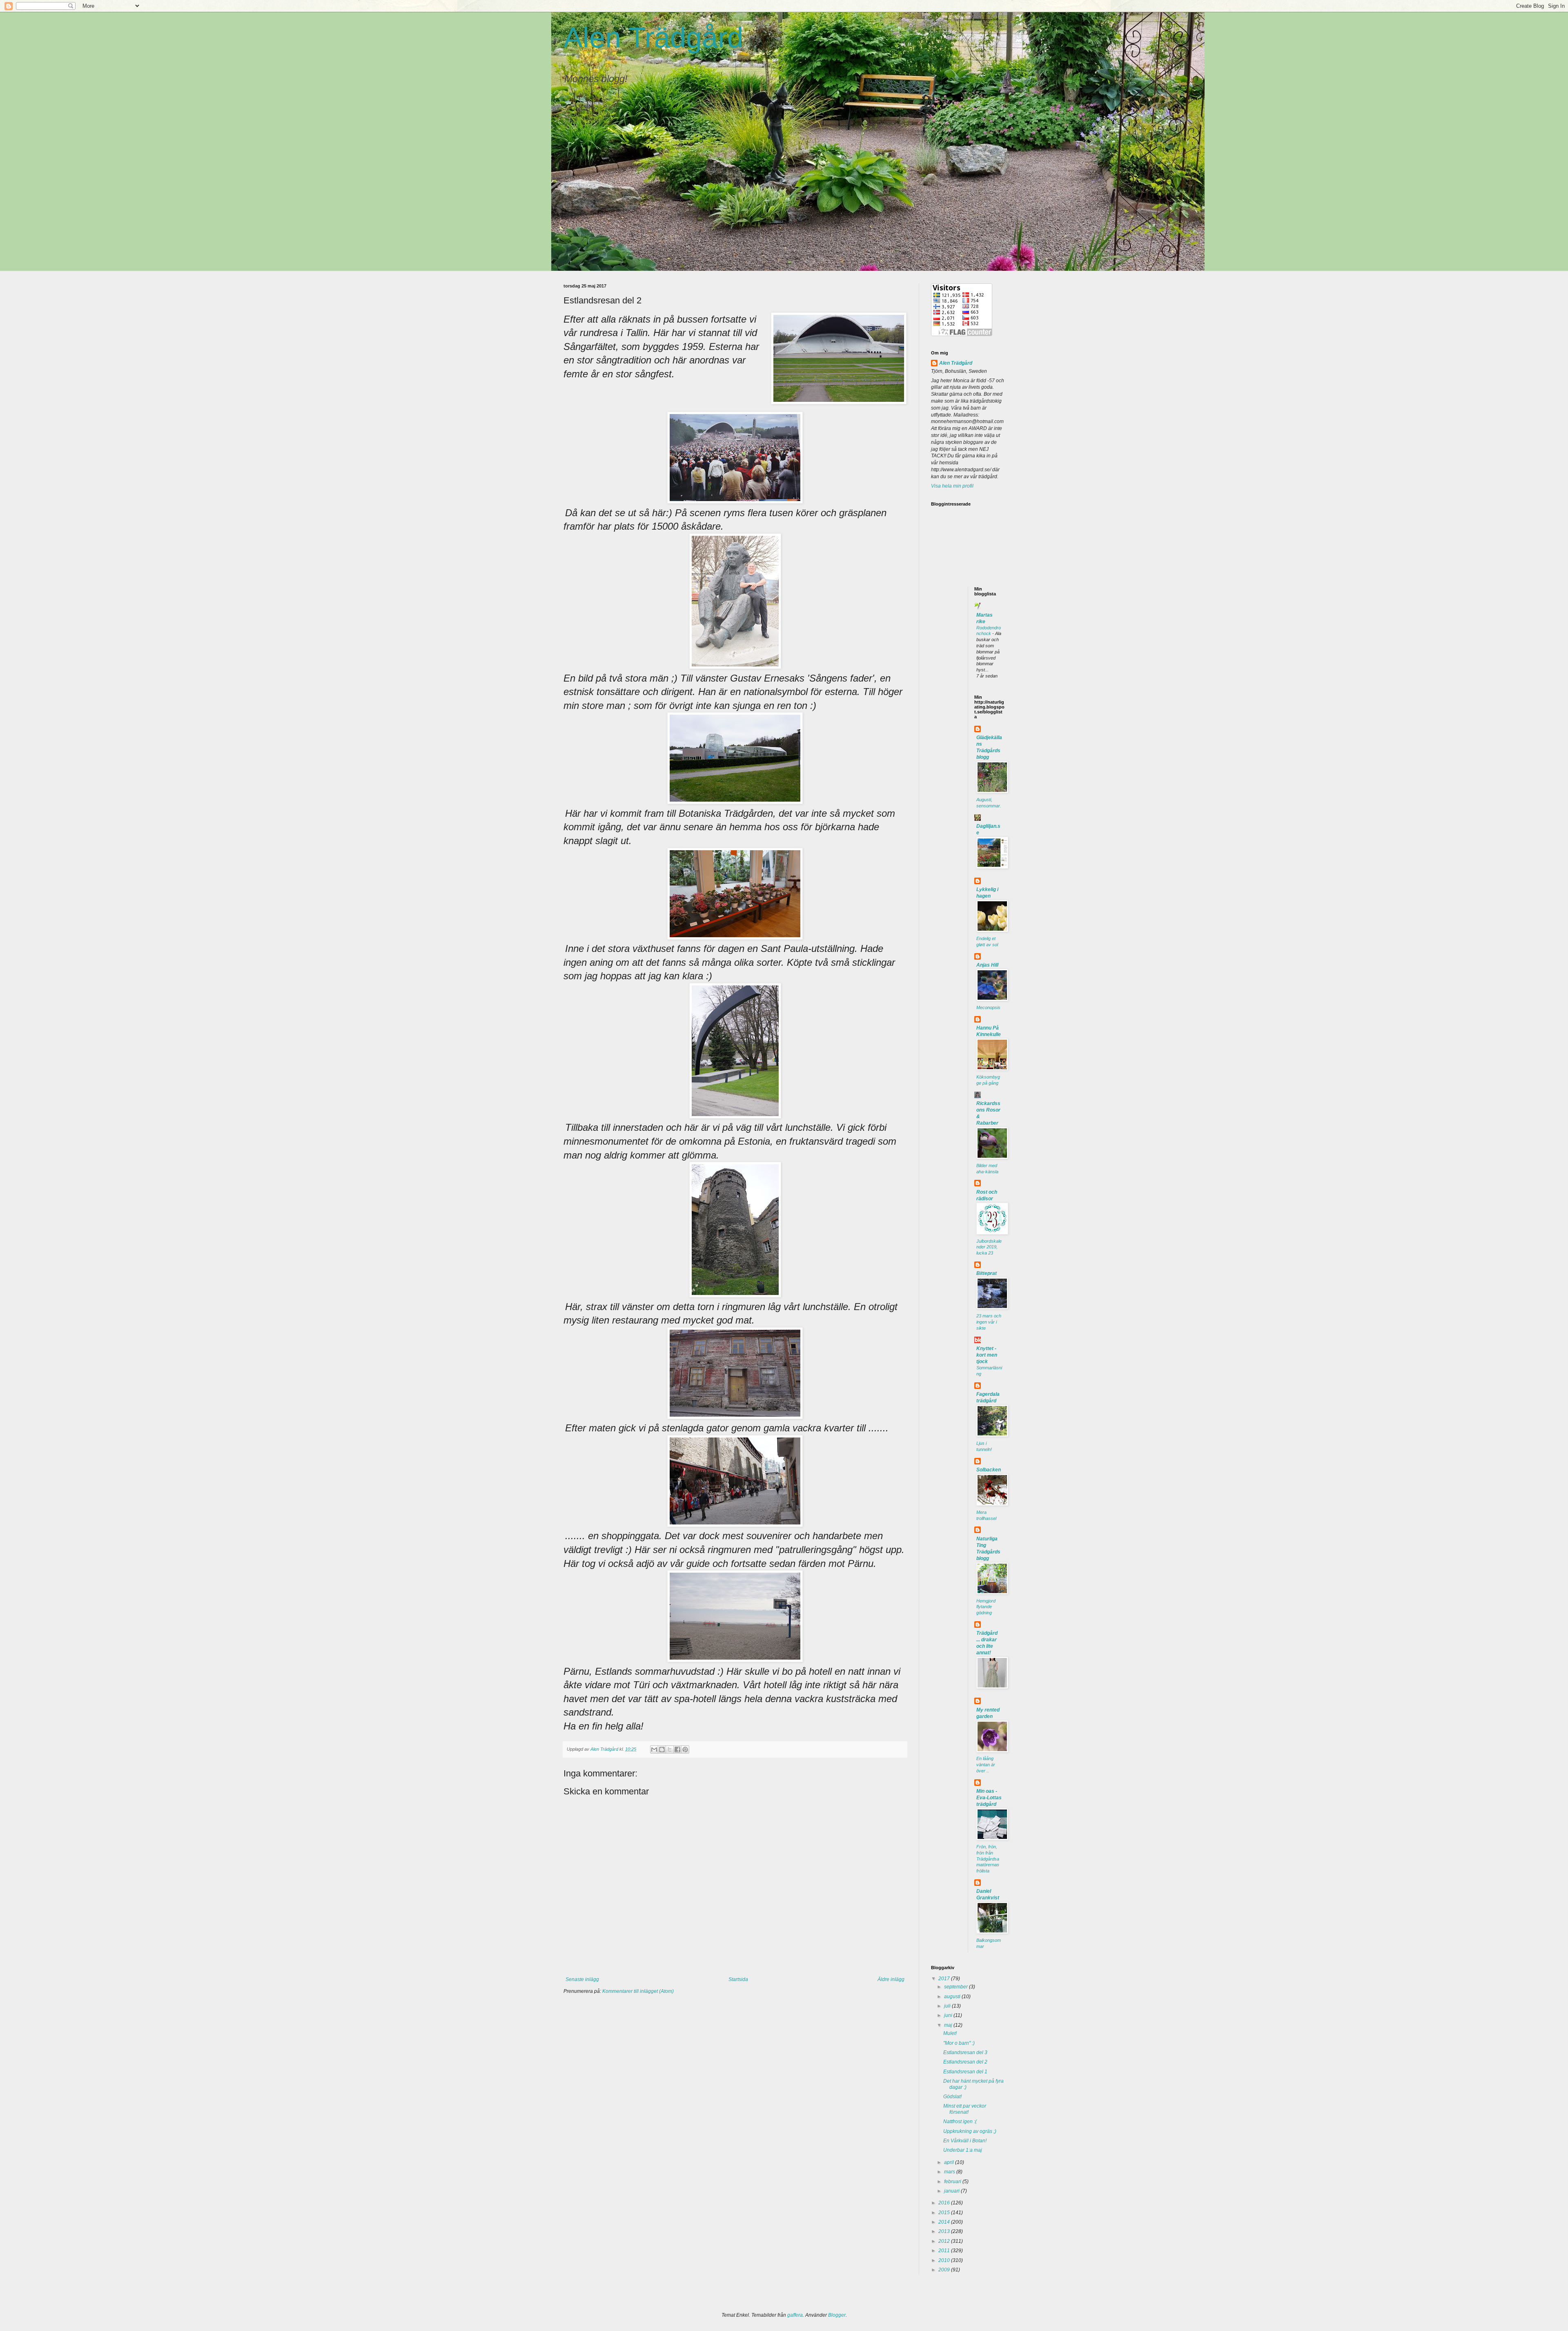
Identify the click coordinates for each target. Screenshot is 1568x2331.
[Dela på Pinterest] (685, 1749)
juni (949, 2015)
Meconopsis (988, 1007)
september (957, 1987)
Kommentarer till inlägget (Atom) (638, 1991)
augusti (953, 1997)
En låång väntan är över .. (986, 1765)
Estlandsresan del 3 (965, 2052)
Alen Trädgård (653, 38)
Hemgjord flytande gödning (986, 1607)
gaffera (795, 2315)
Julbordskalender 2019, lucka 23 (989, 1247)
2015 (945, 2213)
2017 (945, 1979)
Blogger (837, 2315)
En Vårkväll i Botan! (965, 2141)
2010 (945, 2260)
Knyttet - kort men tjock (987, 1355)
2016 (945, 2203)
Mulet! (950, 2033)
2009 (945, 2270)
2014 (945, 2222)
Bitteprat (987, 1273)
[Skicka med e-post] (654, 1749)
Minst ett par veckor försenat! (965, 2109)
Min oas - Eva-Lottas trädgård (989, 1798)
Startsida (738, 1979)
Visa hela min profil (952, 486)
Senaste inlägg (582, 1979)
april (950, 2162)
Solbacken (989, 1470)
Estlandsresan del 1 (965, 2072)
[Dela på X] (670, 1749)
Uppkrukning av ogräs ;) (970, 2131)
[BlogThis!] (662, 1749)
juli (948, 2006)
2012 (945, 2241)
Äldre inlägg (891, 1979)
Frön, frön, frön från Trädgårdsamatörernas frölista (988, 1859)
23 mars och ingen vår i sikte (989, 1322)
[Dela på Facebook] (677, 1749)
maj (949, 2025)
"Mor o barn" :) (959, 2043)
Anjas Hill (987, 965)
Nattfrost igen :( (960, 2122)
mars (950, 2172)
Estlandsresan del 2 (965, 2062)
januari (952, 2191)
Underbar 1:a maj (963, 2150)
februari (953, 2182)
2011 (945, 2251)
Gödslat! (952, 2097)
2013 (945, 2231)
